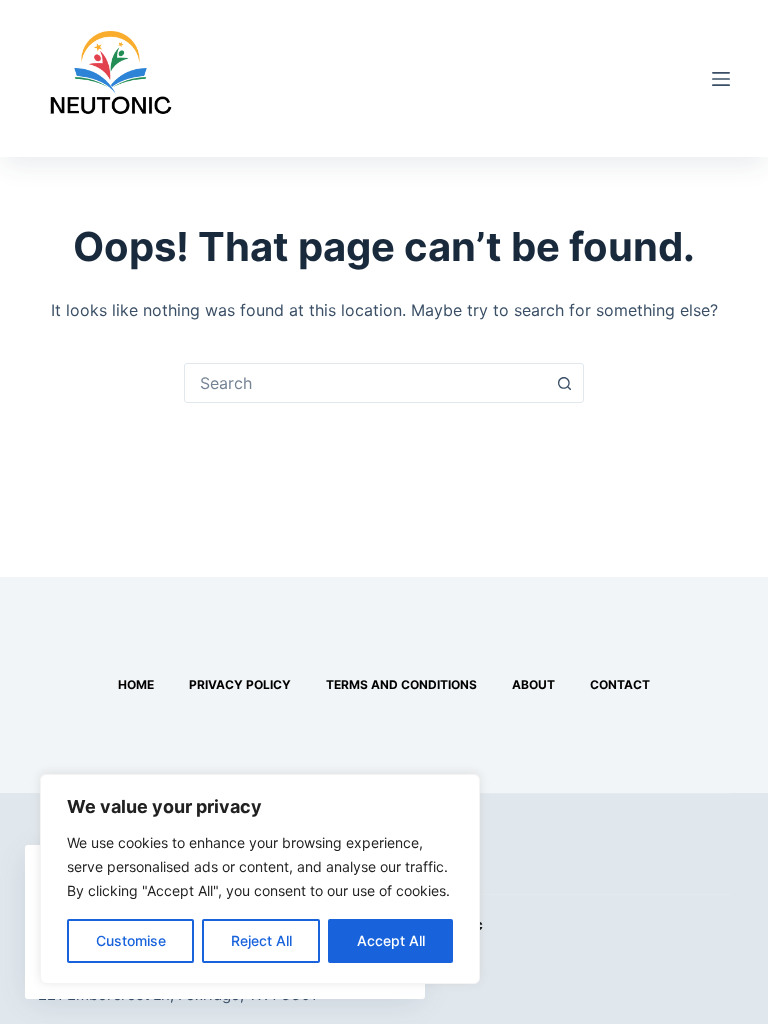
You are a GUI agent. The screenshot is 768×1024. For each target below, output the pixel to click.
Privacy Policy (240, 684)
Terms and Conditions (401, 684)
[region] (260, 879)
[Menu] (721, 79)
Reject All (261, 940)
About (533, 684)
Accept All (391, 940)
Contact (620, 684)
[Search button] (564, 383)
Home (136, 684)
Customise (131, 940)
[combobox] (365, 383)
